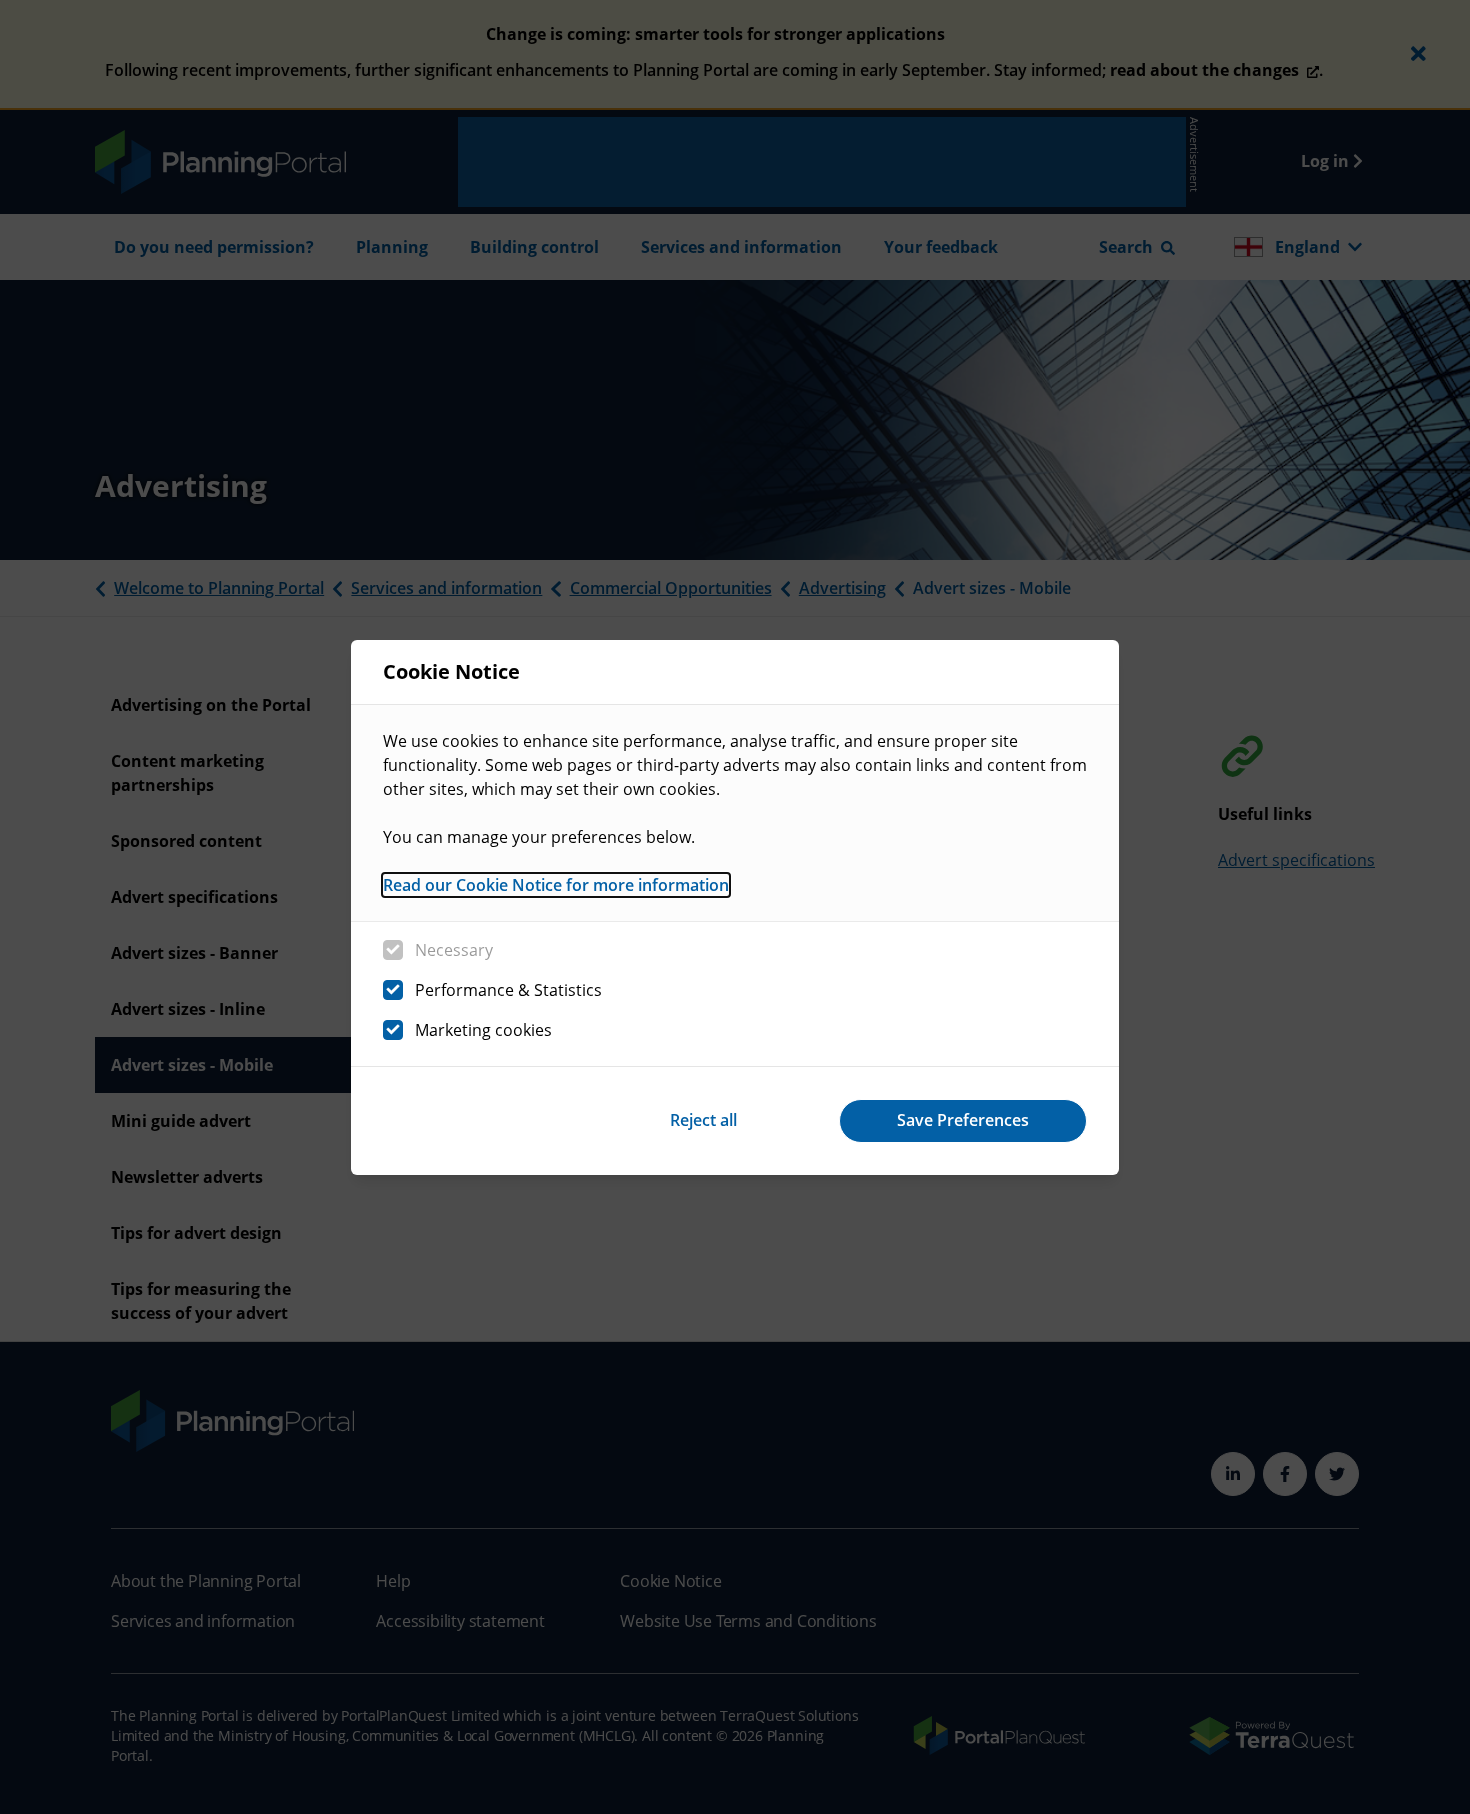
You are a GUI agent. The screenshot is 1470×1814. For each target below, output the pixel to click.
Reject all (703, 1120)
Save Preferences (963, 1120)
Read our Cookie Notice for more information (556, 885)
